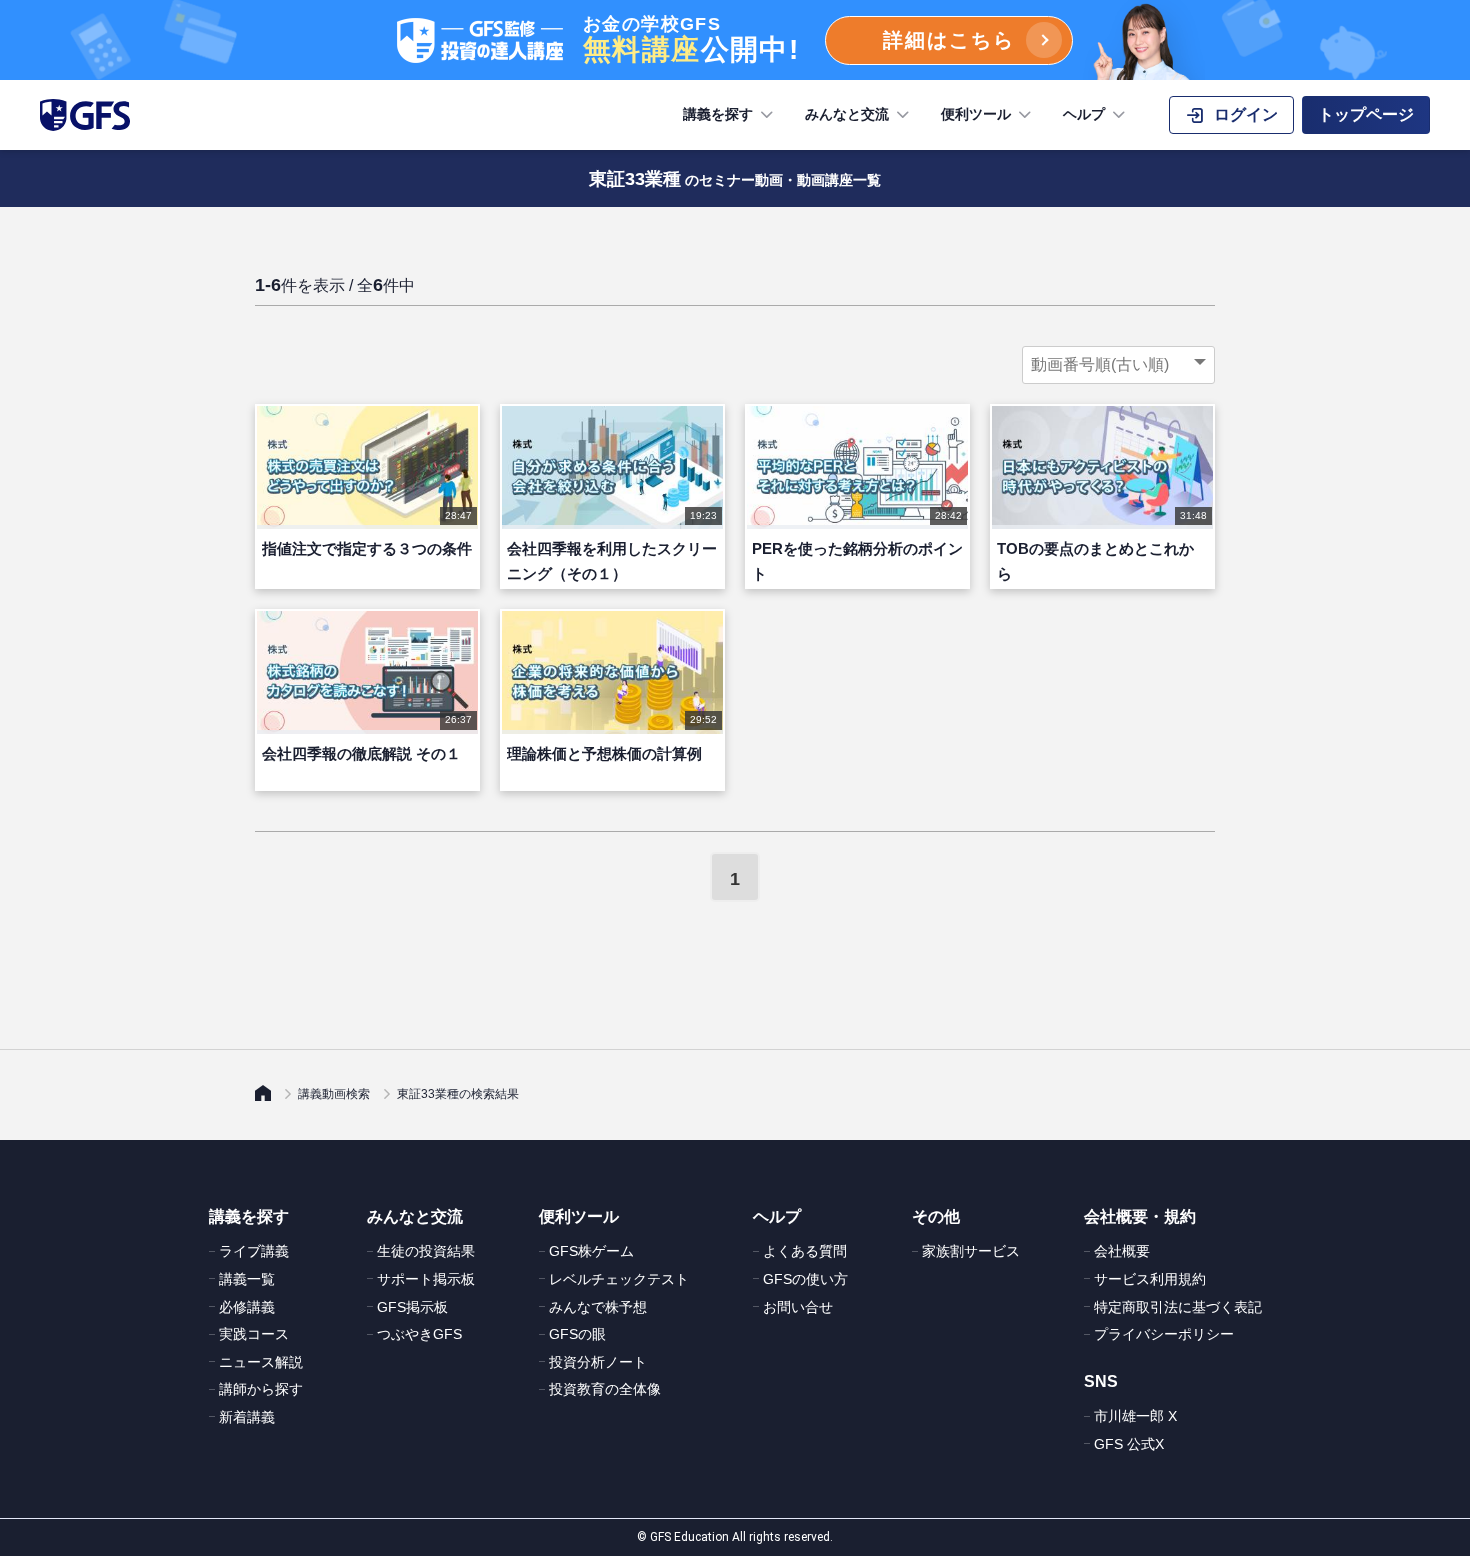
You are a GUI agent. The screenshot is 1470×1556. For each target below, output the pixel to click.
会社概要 (1122, 1251)
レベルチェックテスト (619, 1279)
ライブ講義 (254, 1251)
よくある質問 (805, 1251)
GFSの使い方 (805, 1279)
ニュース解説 (261, 1362)
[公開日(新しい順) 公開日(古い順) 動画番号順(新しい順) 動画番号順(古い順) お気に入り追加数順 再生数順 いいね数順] (1118, 365)
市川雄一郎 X (1135, 1416)
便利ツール (976, 114)
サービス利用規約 (1150, 1279)
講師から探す (261, 1389)
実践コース (254, 1334)
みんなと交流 (847, 114)
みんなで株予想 (598, 1307)
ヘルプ (1084, 114)
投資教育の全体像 (605, 1389)
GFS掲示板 (412, 1307)
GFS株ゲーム (591, 1251)
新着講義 (247, 1417)
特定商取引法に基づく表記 (1178, 1307)
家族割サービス (971, 1251)
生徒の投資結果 (426, 1251)
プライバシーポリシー (1164, 1334)
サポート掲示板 (426, 1279)
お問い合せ (798, 1307)
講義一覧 (247, 1279)
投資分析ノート (598, 1362)
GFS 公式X (1129, 1444)
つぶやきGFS (419, 1334)
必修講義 (247, 1307)
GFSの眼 (577, 1334)
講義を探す (718, 114)
